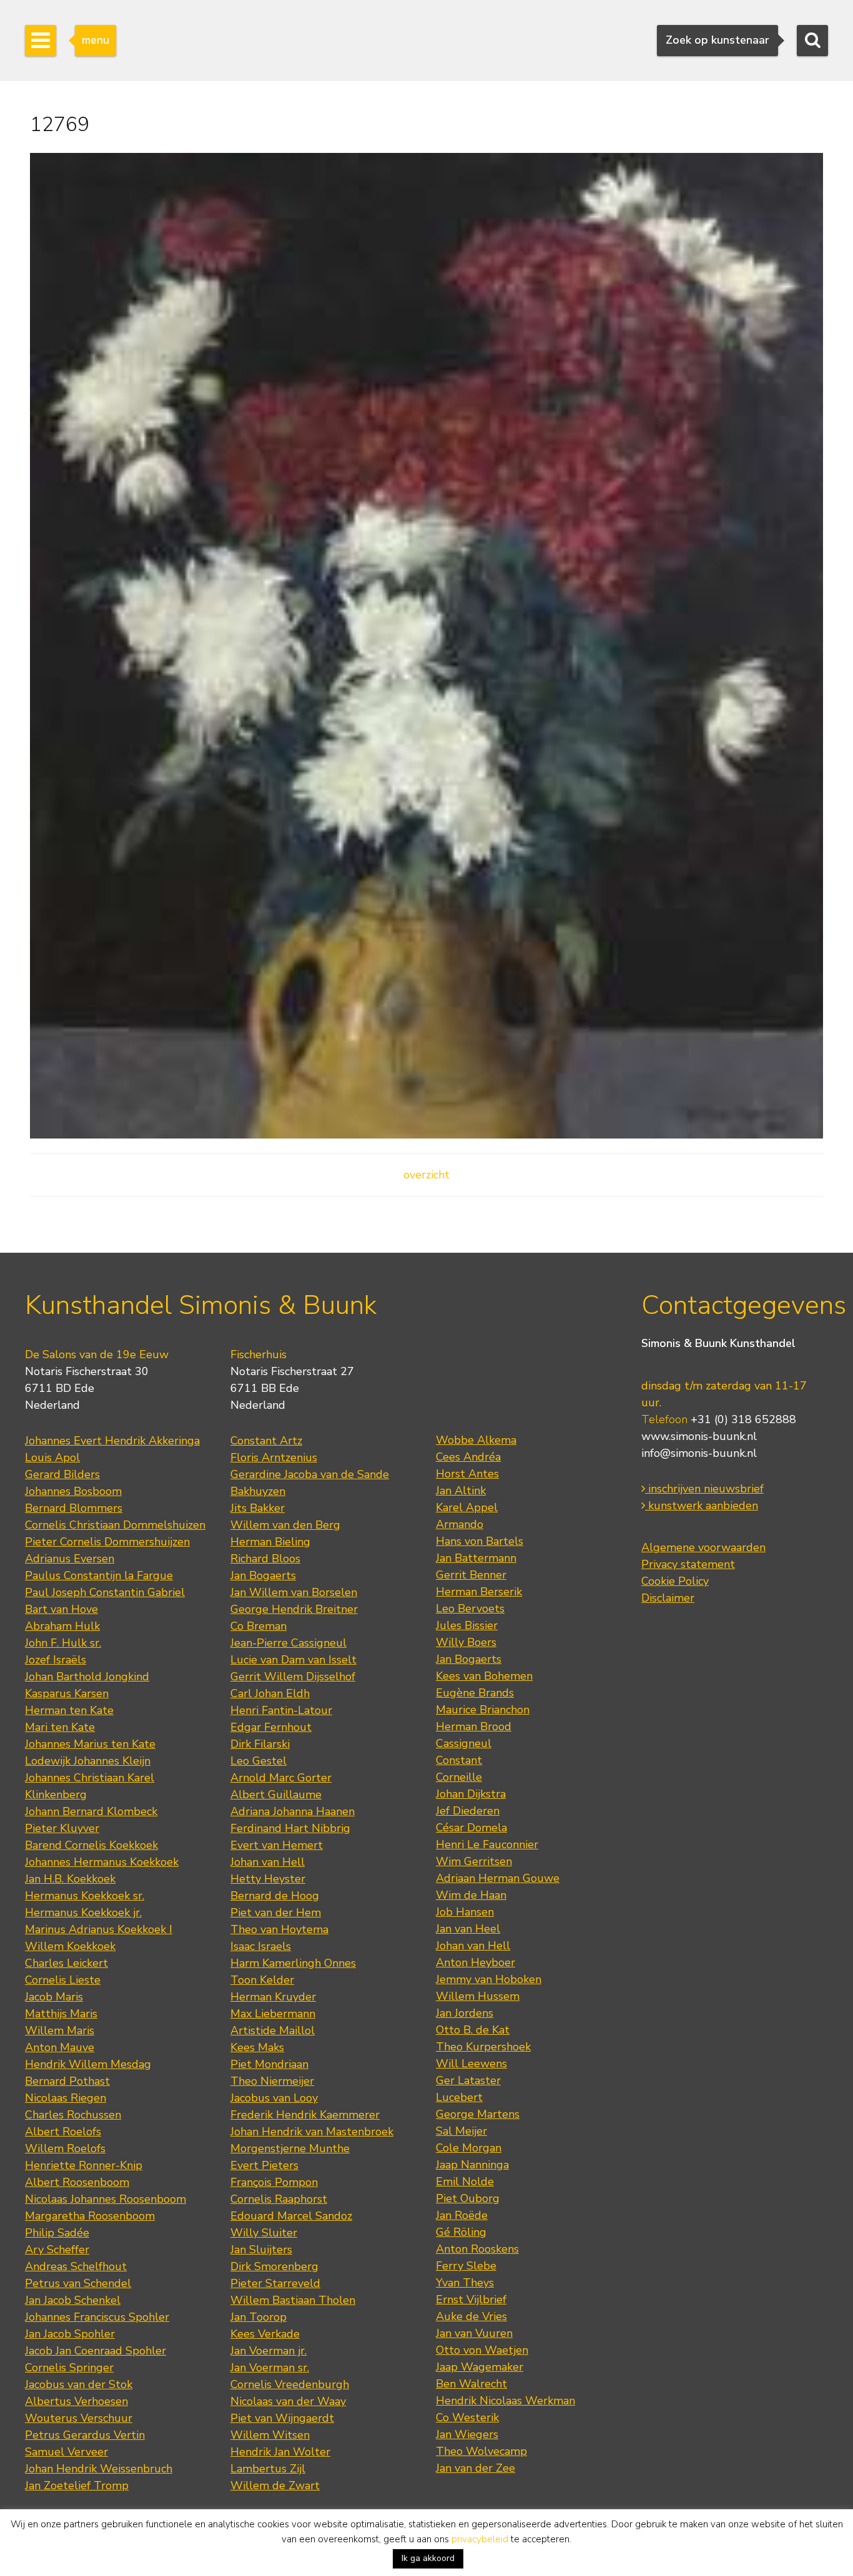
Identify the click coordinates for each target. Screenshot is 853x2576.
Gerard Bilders (62, 1474)
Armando (460, 1524)
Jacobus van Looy (274, 2098)
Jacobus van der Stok (79, 2384)
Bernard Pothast (67, 2081)
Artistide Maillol (273, 2030)
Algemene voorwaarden (703, 1547)
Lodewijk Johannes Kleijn (88, 1761)
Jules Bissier (467, 1625)
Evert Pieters (264, 2165)
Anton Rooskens (477, 2249)
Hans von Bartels (480, 1541)
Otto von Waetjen (482, 2350)
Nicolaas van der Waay (288, 2401)
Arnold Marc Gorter (281, 1778)
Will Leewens (471, 2064)
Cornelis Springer (69, 2368)
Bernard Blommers (74, 1508)
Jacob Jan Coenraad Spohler (96, 2351)
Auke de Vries (471, 2316)
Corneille (459, 1777)
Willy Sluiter (264, 2233)
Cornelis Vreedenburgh (290, 2384)
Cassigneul (464, 1743)
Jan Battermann (476, 1558)
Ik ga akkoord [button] (428, 2558)
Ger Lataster (468, 2080)
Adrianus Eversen (70, 1559)
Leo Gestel (259, 1761)
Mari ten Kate (60, 1727)
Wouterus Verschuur (79, 2418)
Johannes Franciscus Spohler (97, 2317)
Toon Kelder (262, 1980)
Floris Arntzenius (274, 1457)
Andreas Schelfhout (76, 2266)
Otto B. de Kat (473, 2030)
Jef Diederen (468, 1811)
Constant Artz (266, 1441)
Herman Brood (474, 1726)
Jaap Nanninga (472, 2165)
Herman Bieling (270, 1542)
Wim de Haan (471, 1895)
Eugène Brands (475, 1693)
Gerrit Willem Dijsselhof (293, 1677)
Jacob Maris (54, 1997)
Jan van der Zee (476, 2468)
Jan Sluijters (261, 2250)
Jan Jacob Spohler (70, 2334)
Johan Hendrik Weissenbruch (99, 2469)
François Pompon (274, 2182)
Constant (459, 1760)
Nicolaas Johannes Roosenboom (106, 2199)
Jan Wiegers (467, 2434)
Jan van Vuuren (474, 2333)
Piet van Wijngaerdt (282, 2418)
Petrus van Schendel (78, 2283)
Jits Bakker (258, 1508)
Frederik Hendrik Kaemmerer (305, 2115)
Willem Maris (60, 2030)
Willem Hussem (478, 1996)
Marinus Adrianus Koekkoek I (99, 1929)
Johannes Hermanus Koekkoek (102, 1862)
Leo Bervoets (470, 1609)
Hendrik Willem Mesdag (88, 2064)
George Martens (478, 2114)
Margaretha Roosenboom (90, 2216)
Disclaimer (668, 1598)
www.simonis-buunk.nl (699, 1436)
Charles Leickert (67, 1963)
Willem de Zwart (275, 2485)
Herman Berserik (479, 1592)
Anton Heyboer (476, 1962)
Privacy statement (688, 1564)
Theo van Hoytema (279, 1929)
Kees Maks (257, 2047)
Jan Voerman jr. (269, 2351)
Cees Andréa (468, 1457)
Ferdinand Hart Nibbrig (290, 1828)
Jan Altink (461, 1491)
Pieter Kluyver (62, 1828)
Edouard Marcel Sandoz (291, 2216)
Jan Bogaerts (263, 1575)
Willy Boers (466, 1642)
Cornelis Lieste (63, 1980)
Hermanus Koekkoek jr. (83, 1912)
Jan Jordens (465, 2013)
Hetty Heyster (268, 1879)
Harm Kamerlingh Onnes (293, 1963)
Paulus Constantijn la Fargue (99, 1575)
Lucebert (459, 2097)
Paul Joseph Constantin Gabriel (105, 1592)
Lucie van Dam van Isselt (293, 1660)
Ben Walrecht (471, 2384)
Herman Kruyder (273, 1997)
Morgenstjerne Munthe (290, 2148)
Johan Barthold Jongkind (87, 1677)
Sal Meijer (461, 2131)
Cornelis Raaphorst (279, 2199)
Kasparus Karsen (67, 1693)
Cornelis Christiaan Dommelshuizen (115, 1525)
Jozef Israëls (56, 1660)
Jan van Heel (468, 1929)
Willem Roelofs (65, 2148)
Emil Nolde (465, 2182)
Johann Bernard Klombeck (91, 1811)
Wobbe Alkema (476, 1440)
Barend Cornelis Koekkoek (91, 1845)
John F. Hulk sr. (63, 1643)
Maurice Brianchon (483, 1710)
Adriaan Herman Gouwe (498, 1878)
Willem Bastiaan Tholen (293, 2300)
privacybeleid (480, 2539)
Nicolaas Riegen (66, 2098)
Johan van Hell (268, 1862)
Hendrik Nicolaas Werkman (505, 2401)
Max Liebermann (273, 2014)
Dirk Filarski (260, 1744)
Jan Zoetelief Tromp (77, 2485)
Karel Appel (467, 1507)
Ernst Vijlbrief (471, 2299)
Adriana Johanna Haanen (293, 1811)
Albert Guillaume (276, 1795)
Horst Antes (467, 1474)
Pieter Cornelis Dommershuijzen (107, 1542)
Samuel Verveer (67, 2452)
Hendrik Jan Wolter (280, 2452)
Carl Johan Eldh (270, 1693)
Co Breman (259, 1626)
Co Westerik (467, 2417)
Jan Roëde (462, 2215)
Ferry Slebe (466, 2266)
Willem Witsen (270, 2435)
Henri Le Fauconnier (487, 1844)
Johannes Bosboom (73, 1491)
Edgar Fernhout (271, 1727)
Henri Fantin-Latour (281, 1710)
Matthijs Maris (61, 2014)
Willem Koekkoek (70, 1946)
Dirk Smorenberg (274, 2266)
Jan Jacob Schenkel (73, 2300)
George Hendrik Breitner (294, 1609)
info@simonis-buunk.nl (699, 1453)
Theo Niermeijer (272, 2081)
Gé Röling (461, 2232)
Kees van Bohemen (484, 1676)
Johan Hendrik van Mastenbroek (312, 2132)
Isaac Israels (261, 1946)
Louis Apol (52, 1457)
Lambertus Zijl (268, 2469)
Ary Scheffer (57, 2250)
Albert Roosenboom (77, 2182)
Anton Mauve (60, 2047)
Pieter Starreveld (275, 2283)
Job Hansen (465, 1912)
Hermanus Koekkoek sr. (85, 1896)
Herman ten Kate (69, 1710)
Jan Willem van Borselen (294, 1592)
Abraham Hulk (62, 1626)
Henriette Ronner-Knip (84, 2165)
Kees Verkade (265, 2334)
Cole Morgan (469, 2148)
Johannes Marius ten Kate (90, 1744)
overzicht (426, 1175)
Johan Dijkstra (471, 1794)
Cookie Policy (675, 1581)
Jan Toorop (259, 2317)
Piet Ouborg (468, 2198)
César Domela (471, 1828)
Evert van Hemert (277, 1845)
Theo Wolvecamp (481, 2451)
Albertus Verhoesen (76, 2401)
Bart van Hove (62, 1609)
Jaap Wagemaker (480, 2367)
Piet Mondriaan (269, 2064)
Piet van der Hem (276, 1912)
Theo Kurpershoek (483, 2047)
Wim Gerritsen (474, 1861)
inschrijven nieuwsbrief (704, 1489)
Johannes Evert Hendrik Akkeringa (112, 1441)
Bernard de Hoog (275, 1896)
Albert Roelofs (63, 2132)
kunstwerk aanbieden (702, 1506)
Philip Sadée (57, 2233)
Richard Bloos (265, 1559)
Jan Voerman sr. (270, 2368)
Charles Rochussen (73, 2115)
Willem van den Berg (285, 1525)
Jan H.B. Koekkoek (70, 1879)
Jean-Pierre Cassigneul (288, 1643)
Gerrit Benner (471, 1575)
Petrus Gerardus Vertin (85, 2435)
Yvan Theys (465, 2283)
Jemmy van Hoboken (489, 1979)
